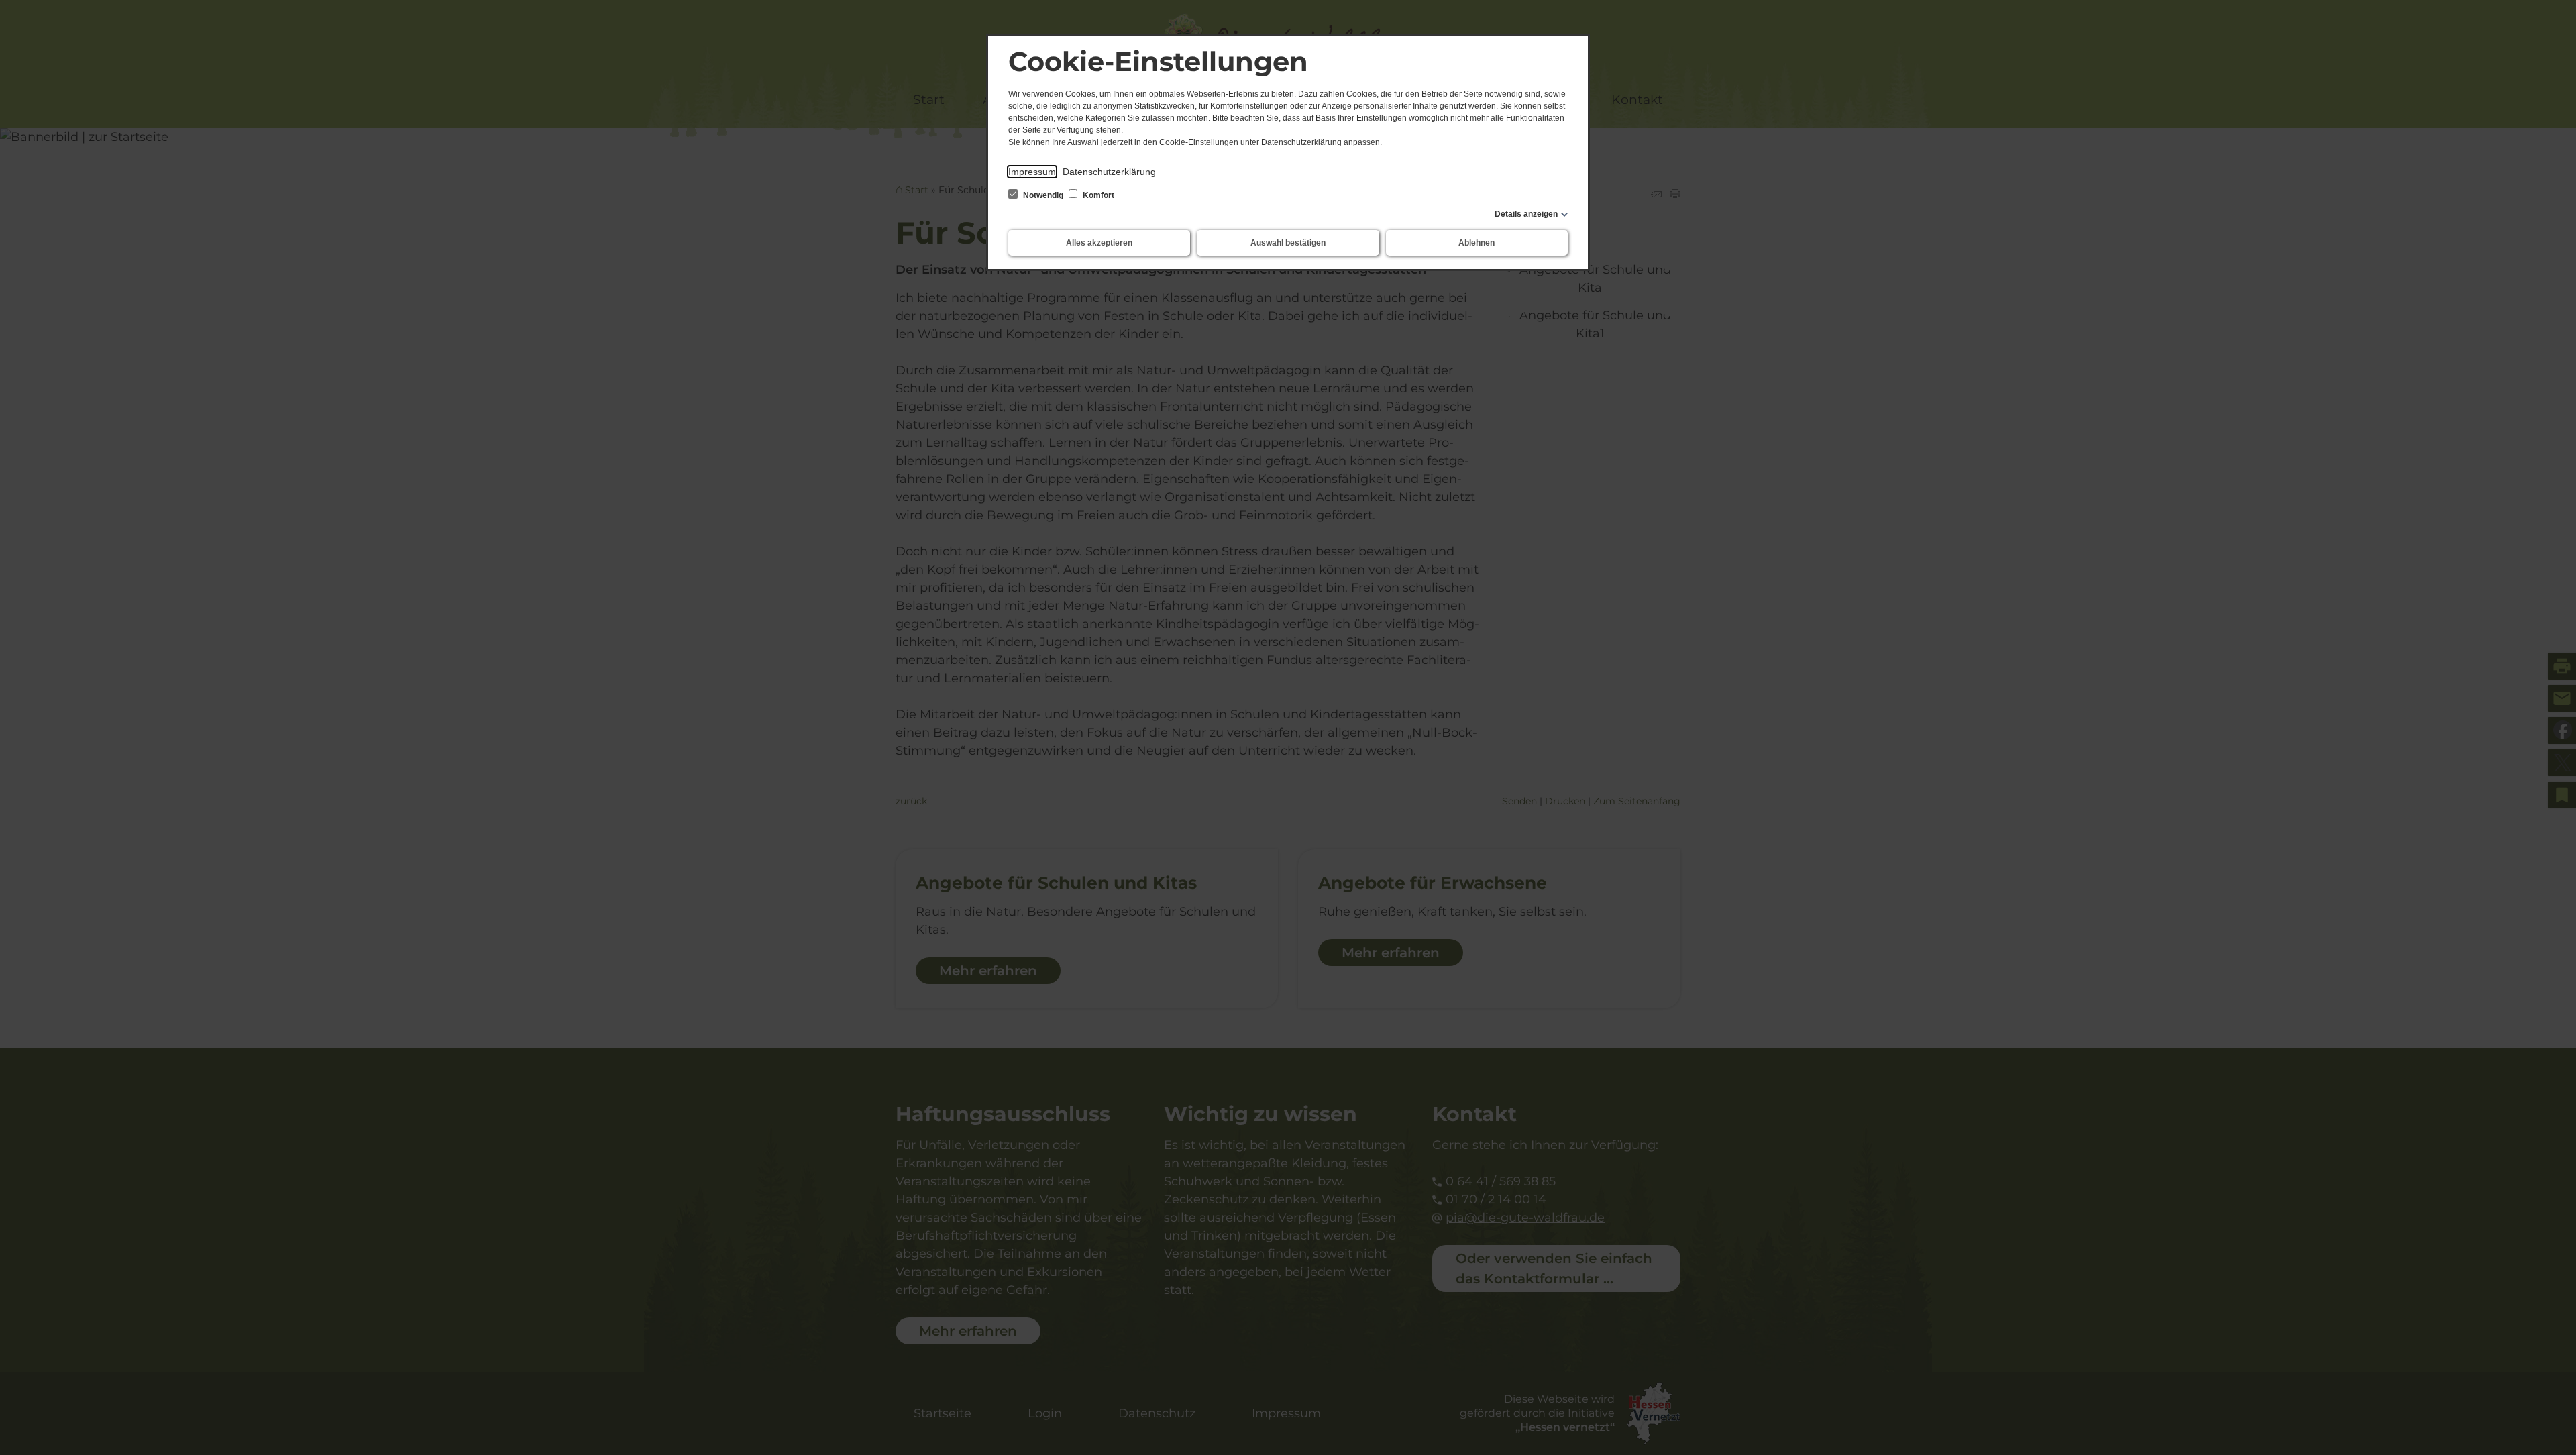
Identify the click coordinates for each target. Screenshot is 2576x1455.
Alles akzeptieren (1099, 243)
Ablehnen (1477, 243)
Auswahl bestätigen (1288, 243)
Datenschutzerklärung (1109, 172)
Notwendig (1043, 195)
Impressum (1032, 172)
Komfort (1097, 195)
